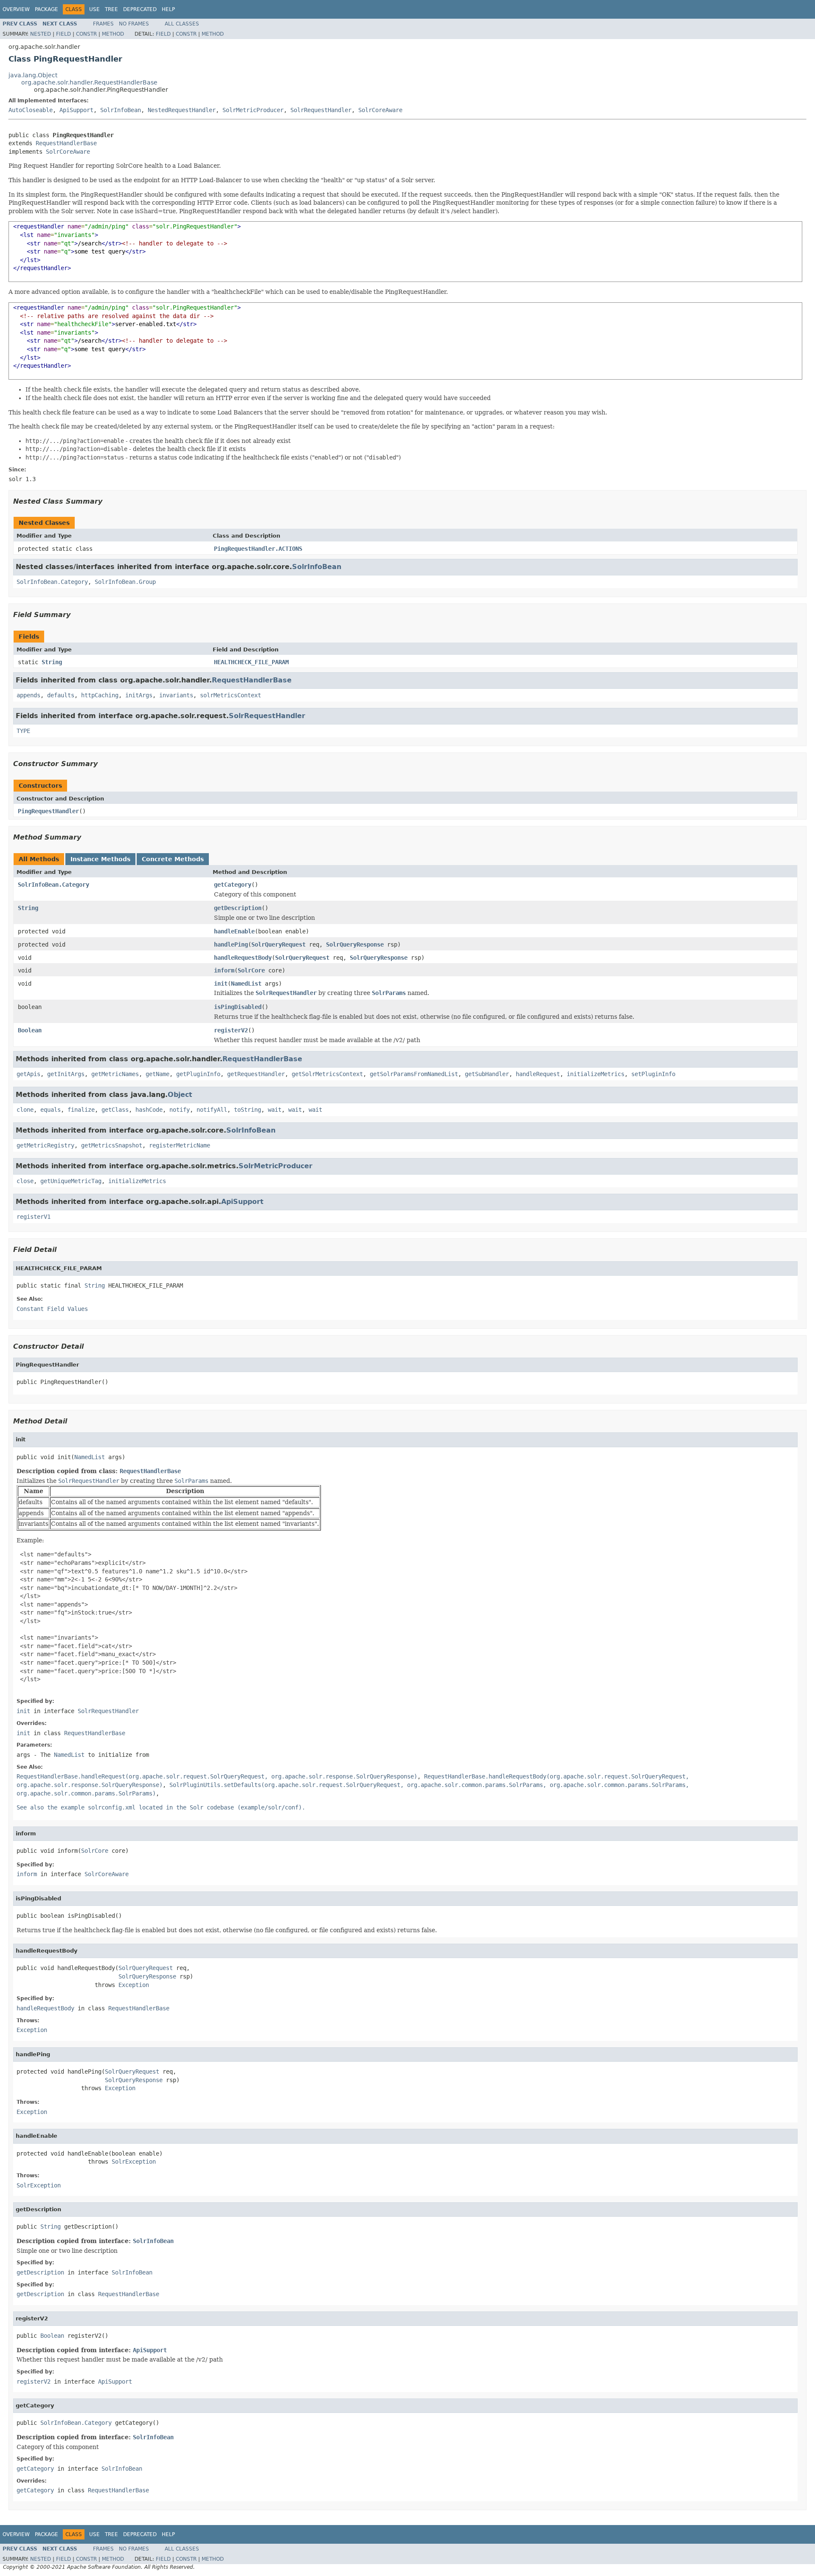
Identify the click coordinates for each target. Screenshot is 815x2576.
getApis (28, 1074)
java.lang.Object (33, 75)
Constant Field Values (52, 1309)
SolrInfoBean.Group (125, 582)
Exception (134, 1985)
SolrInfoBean (121, 110)
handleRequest (538, 1074)
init (221, 984)
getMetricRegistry (45, 1145)
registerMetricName (180, 1145)
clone (25, 1110)
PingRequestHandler (48, 811)
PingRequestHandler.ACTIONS (258, 549)
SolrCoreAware (380, 110)
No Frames (134, 24)
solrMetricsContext (230, 695)
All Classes (182, 24)
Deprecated (140, 9)
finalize (81, 1110)
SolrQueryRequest (278, 944)
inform (224, 970)
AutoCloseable (31, 110)
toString (247, 1110)
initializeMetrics (596, 1074)
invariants (176, 695)
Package (46, 9)
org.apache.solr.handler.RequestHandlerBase (89, 82)
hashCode (149, 1110)
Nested (41, 34)
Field (63, 34)
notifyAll (212, 1110)
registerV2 (231, 1030)
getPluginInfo (198, 1074)
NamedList (246, 984)
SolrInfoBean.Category (52, 582)
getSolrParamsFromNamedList (414, 1074)
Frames (103, 24)
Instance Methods (100, 859)
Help (168, 9)
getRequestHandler (256, 1074)
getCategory (233, 885)
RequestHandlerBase (66, 143)
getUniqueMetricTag (71, 1181)
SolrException (134, 2162)
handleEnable (234, 931)
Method (113, 34)
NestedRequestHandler (182, 110)
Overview (16, 9)
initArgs (139, 695)
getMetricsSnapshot (112, 1145)
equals (51, 1110)
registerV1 (34, 1217)
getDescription (238, 908)
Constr (86, 34)
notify (180, 1110)
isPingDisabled (238, 1007)
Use (94, 9)
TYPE (23, 731)
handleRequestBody (243, 958)
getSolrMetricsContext (327, 1074)
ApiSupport (76, 110)
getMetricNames (115, 1074)
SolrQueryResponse (355, 944)
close (25, 1181)
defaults (61, 695)
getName (157, 1074)
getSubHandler (487, 1074)
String (52, 662)
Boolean (30, 1030)
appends (28, 695)
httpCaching (100, 695)
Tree (111, 9)
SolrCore (251, 970)
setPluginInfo (653, 1074)
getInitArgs (66, 1074)
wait (275, 1110)
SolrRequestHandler (321, 110)
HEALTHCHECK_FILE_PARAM (251, 662)
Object (180, 1095)
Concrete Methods (173, 859)
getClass (115, 1110)
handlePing (231, 944)
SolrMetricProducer (253, 110)
